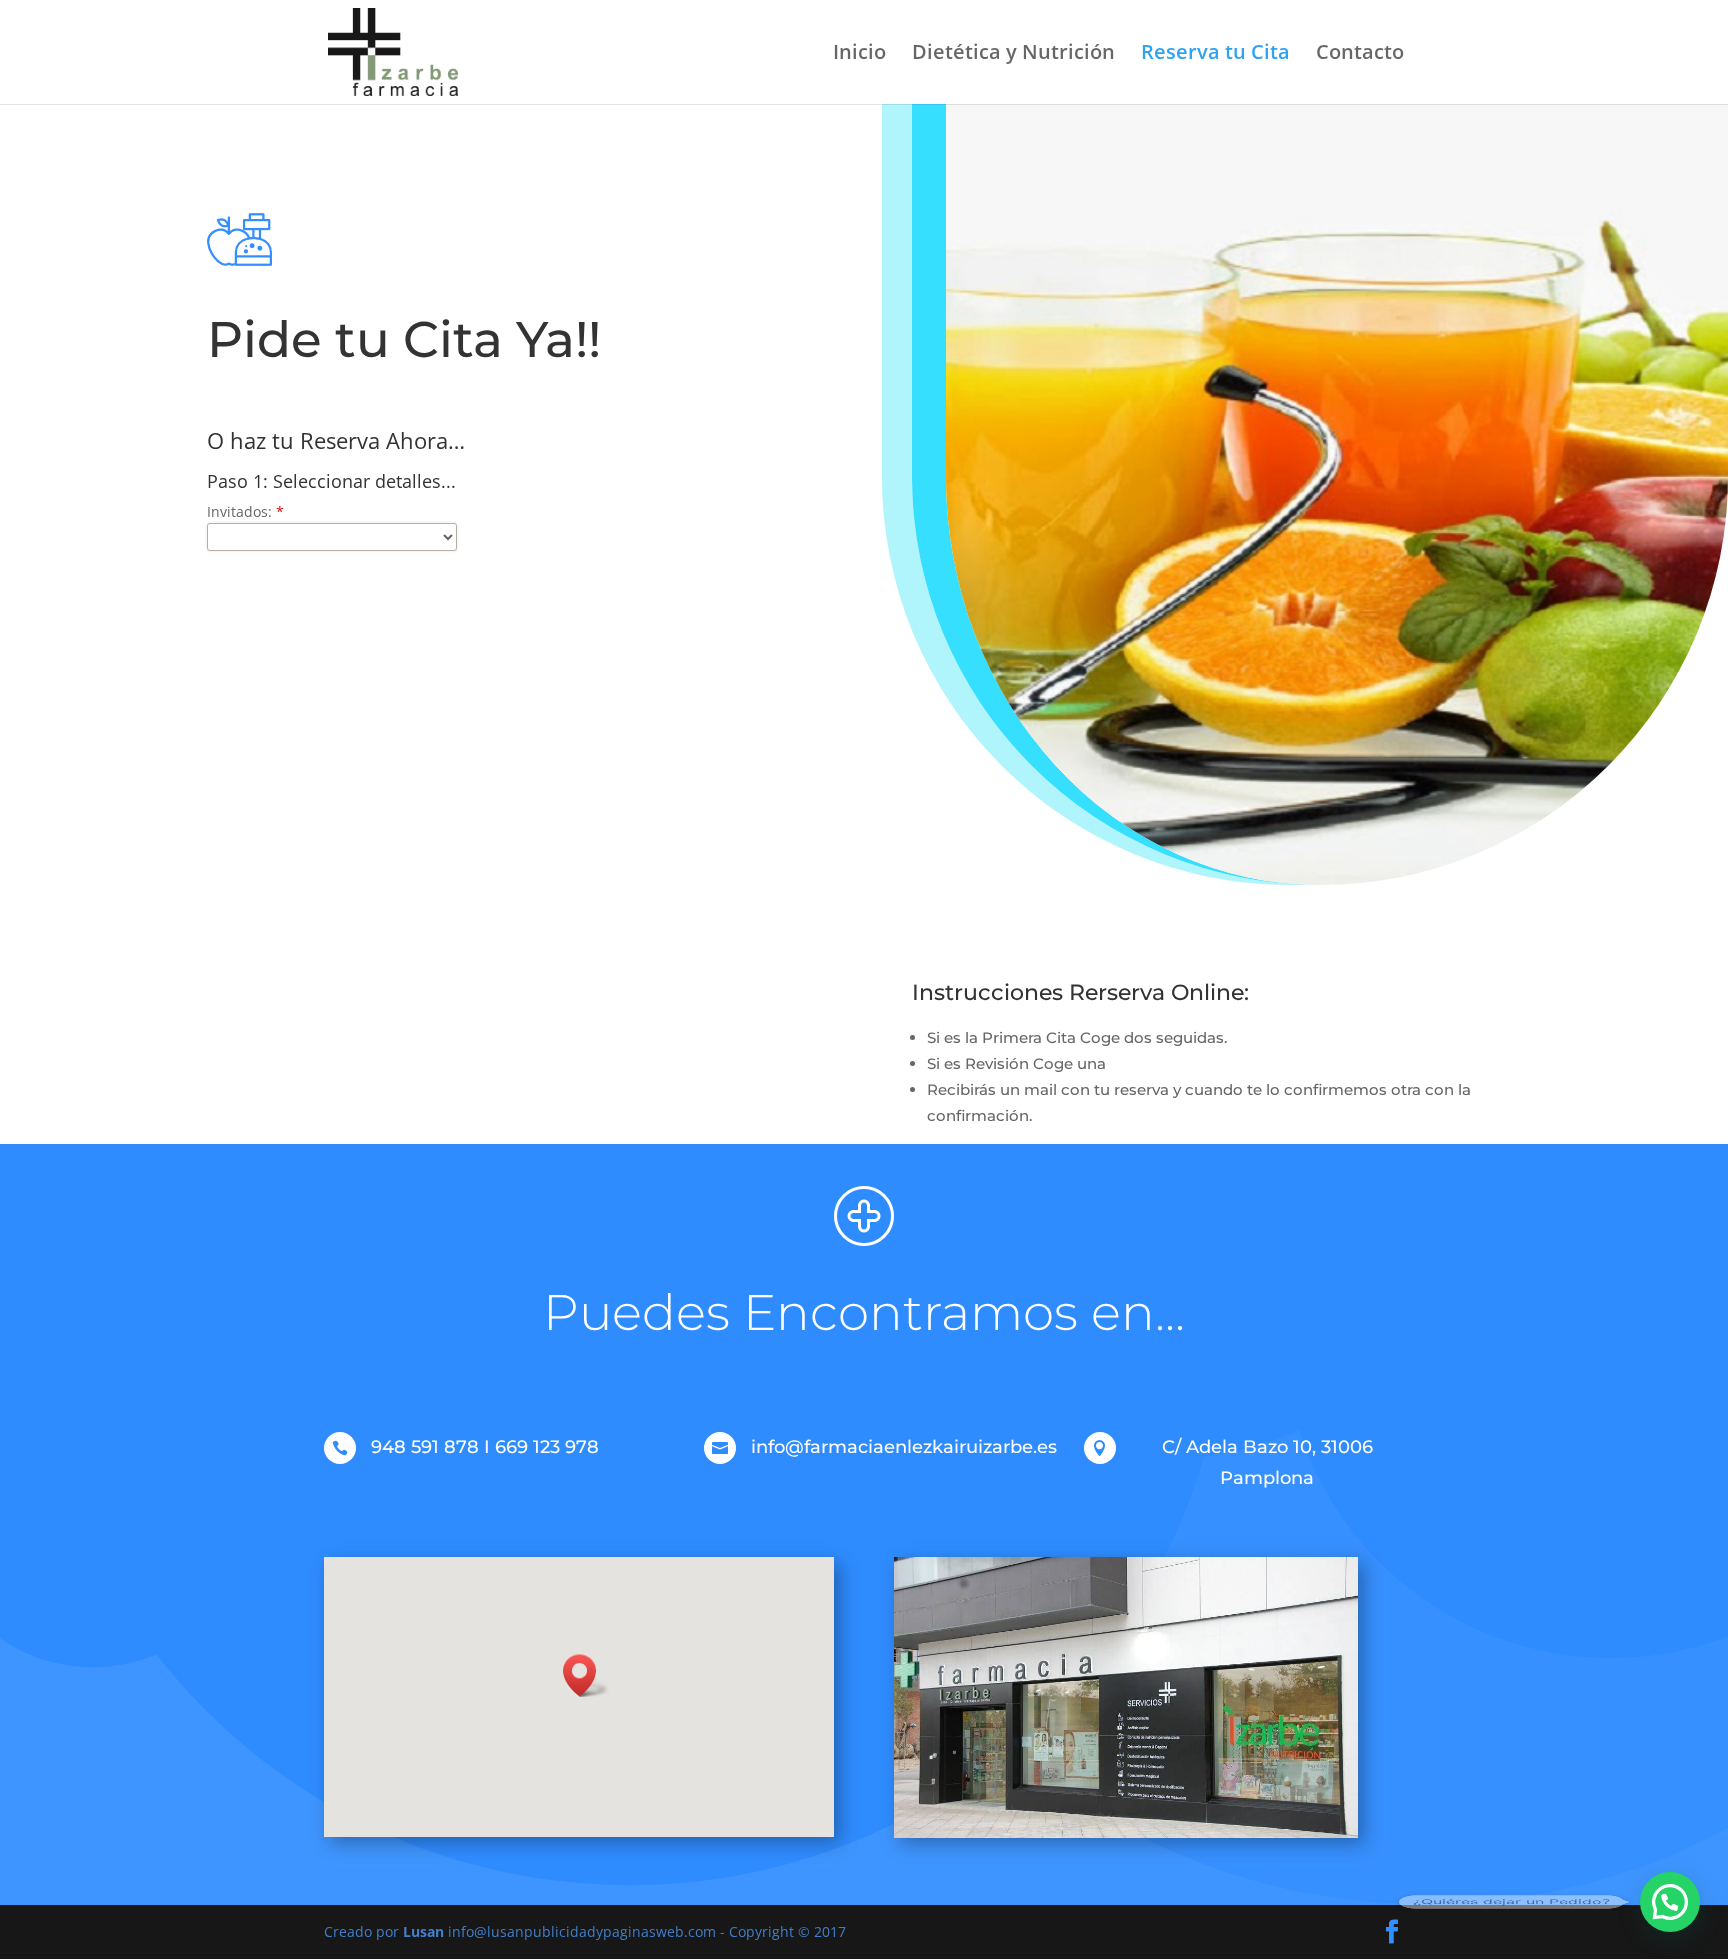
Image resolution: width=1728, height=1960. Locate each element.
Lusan (423, 1931)
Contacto (1360, 55)
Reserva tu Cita (1215, 55)
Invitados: (245, 511)
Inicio (859, 55)
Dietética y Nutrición (1013, 55)
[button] (586, 1675)
